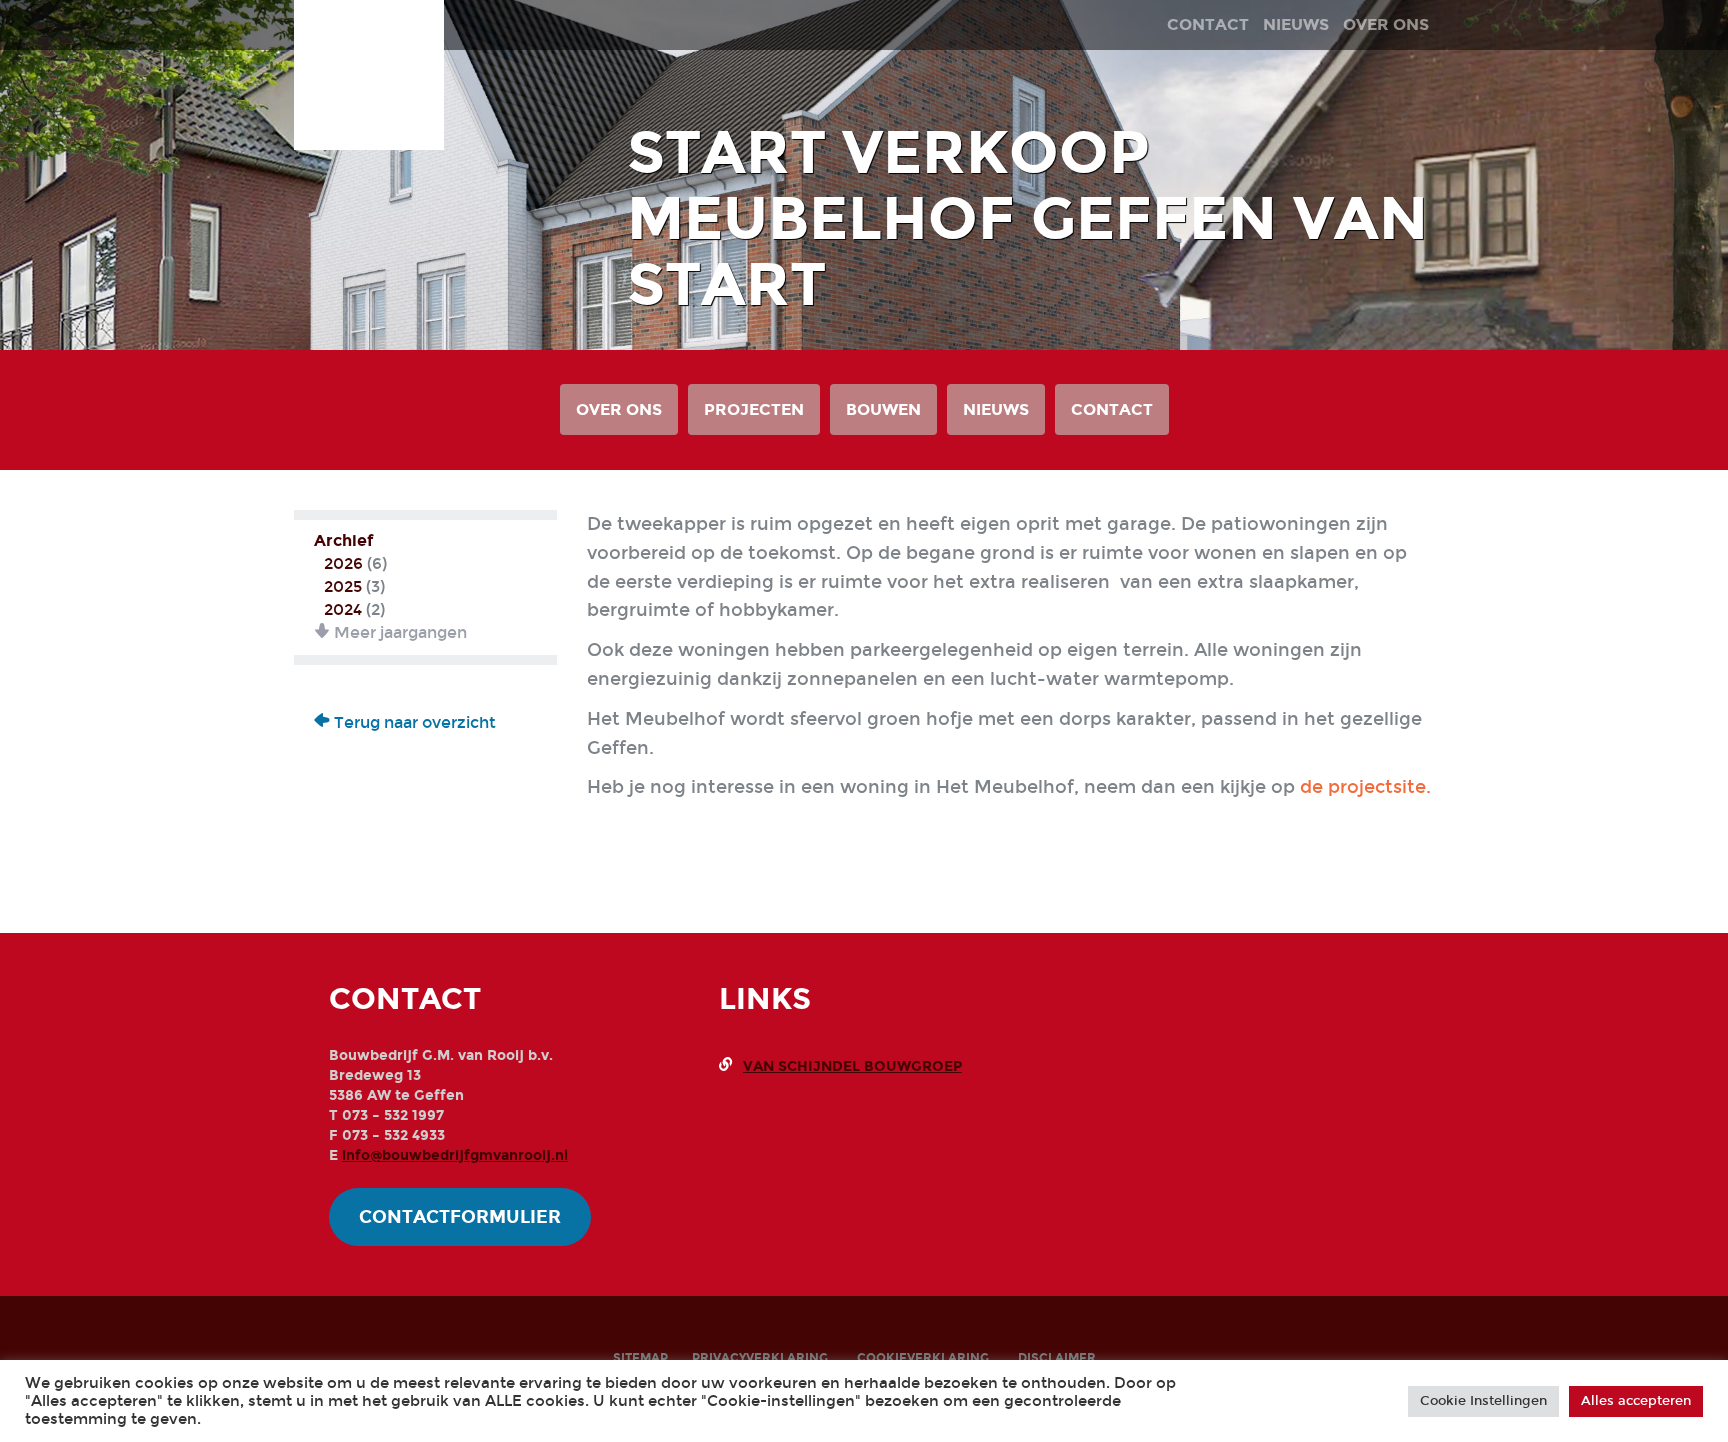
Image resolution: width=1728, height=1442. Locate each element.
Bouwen (883, 409)
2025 (343, 586)
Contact (1112, 409)
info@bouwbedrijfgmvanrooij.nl (455, 1155)
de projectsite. (1365, 787)
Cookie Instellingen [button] (1483, 1401)
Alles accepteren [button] (1636, 1401)
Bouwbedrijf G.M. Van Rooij (369, 58)
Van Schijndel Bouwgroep (852, 1066)
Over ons (619, 409)
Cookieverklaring (923, 1358)
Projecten (754, 409)
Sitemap (640, 1358)
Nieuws (996, 409)
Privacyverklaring (760, 1358)
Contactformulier (460, 1217)
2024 (343, 609)
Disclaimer (1057, 1358)
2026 (343, 563)
